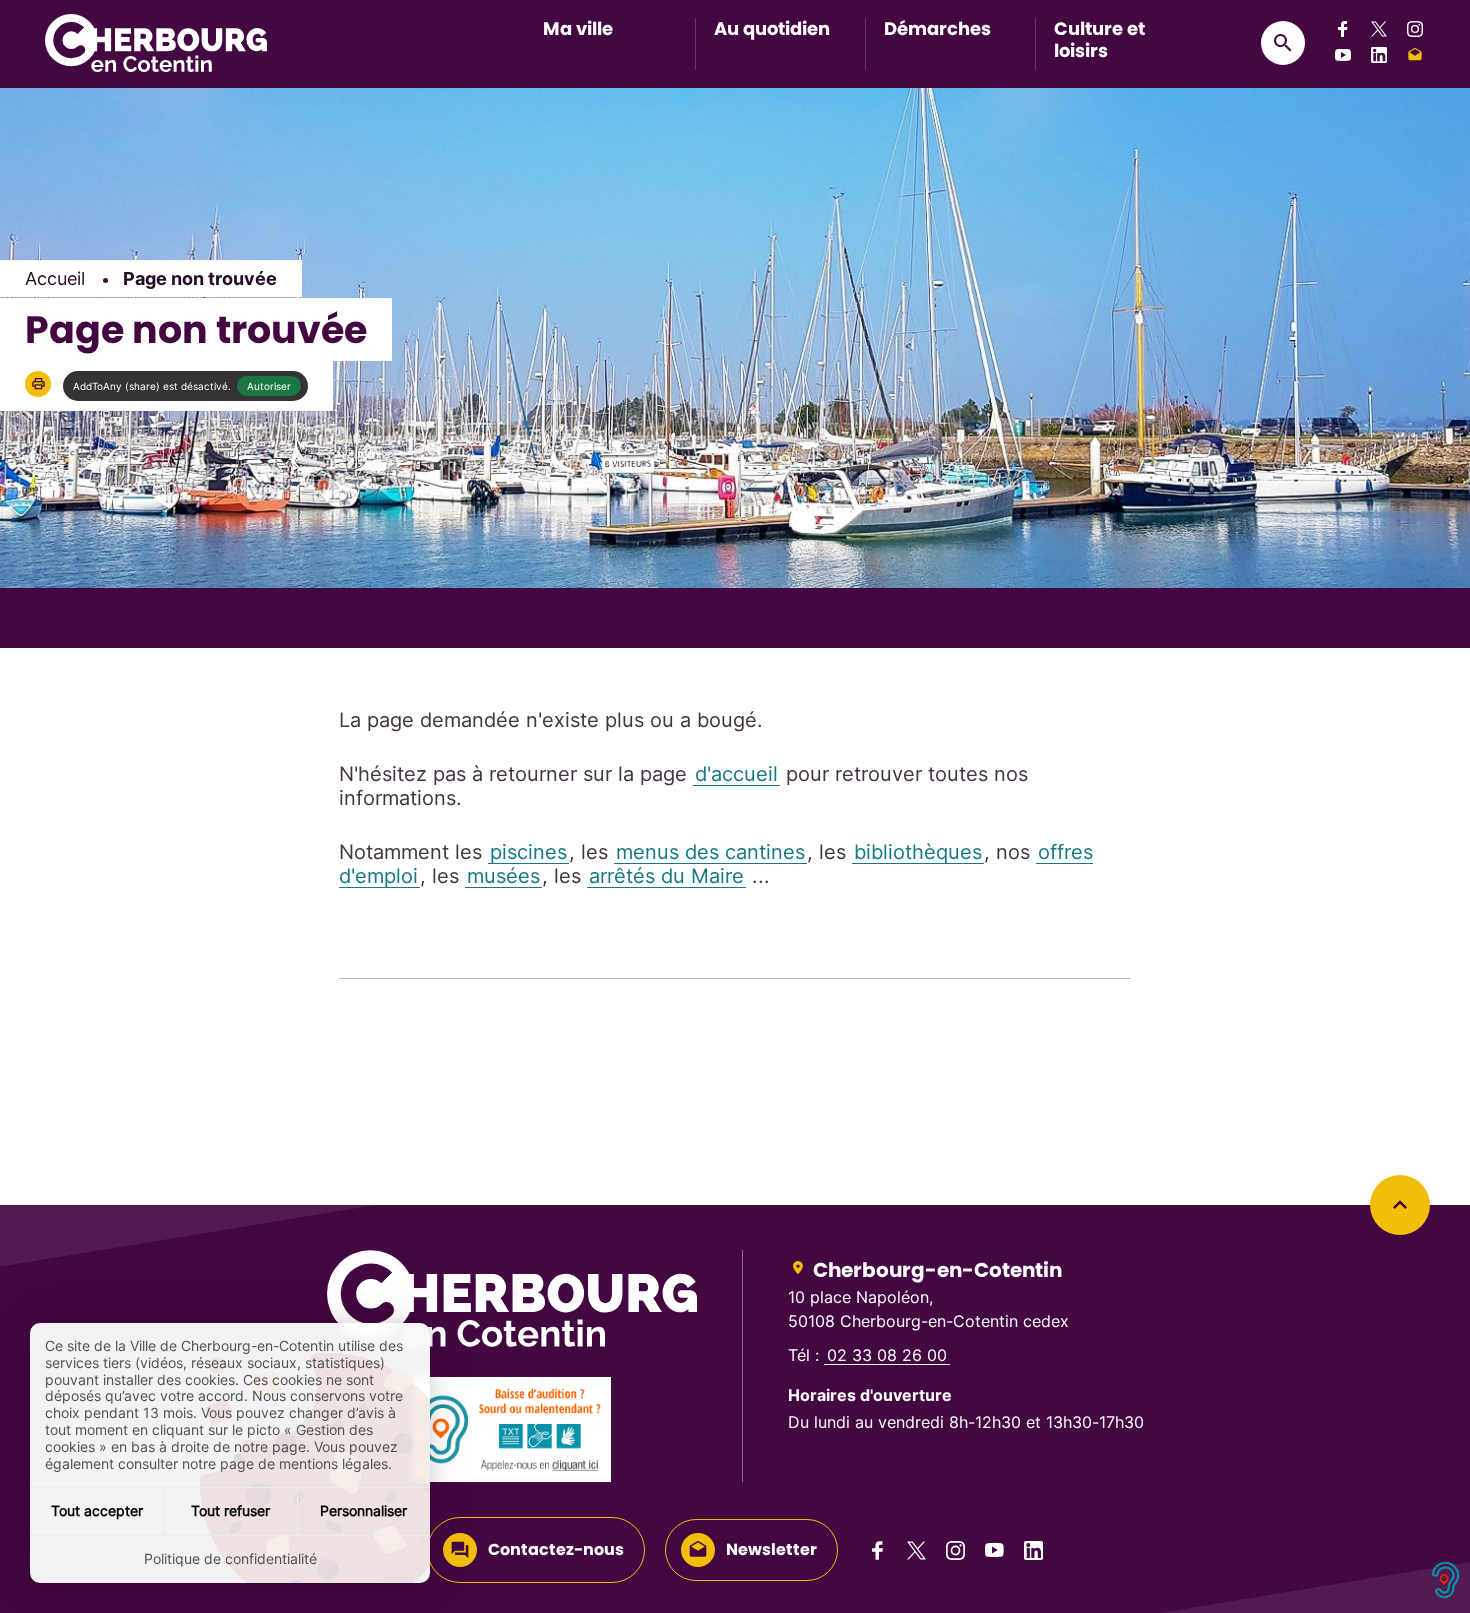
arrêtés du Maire (666, 876)
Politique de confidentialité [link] (230, 1558)
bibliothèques (918, 852)
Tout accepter (97, 1510)
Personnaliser (363, 1510)
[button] (38, 384)
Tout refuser (230, 1510)
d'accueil (736, 774)
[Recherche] (1283, 43)
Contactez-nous (556, 1549)
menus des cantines (710, 852)
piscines (528, 852)
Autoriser (269, 386)
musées (503, 876)
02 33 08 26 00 (887, 1355)
